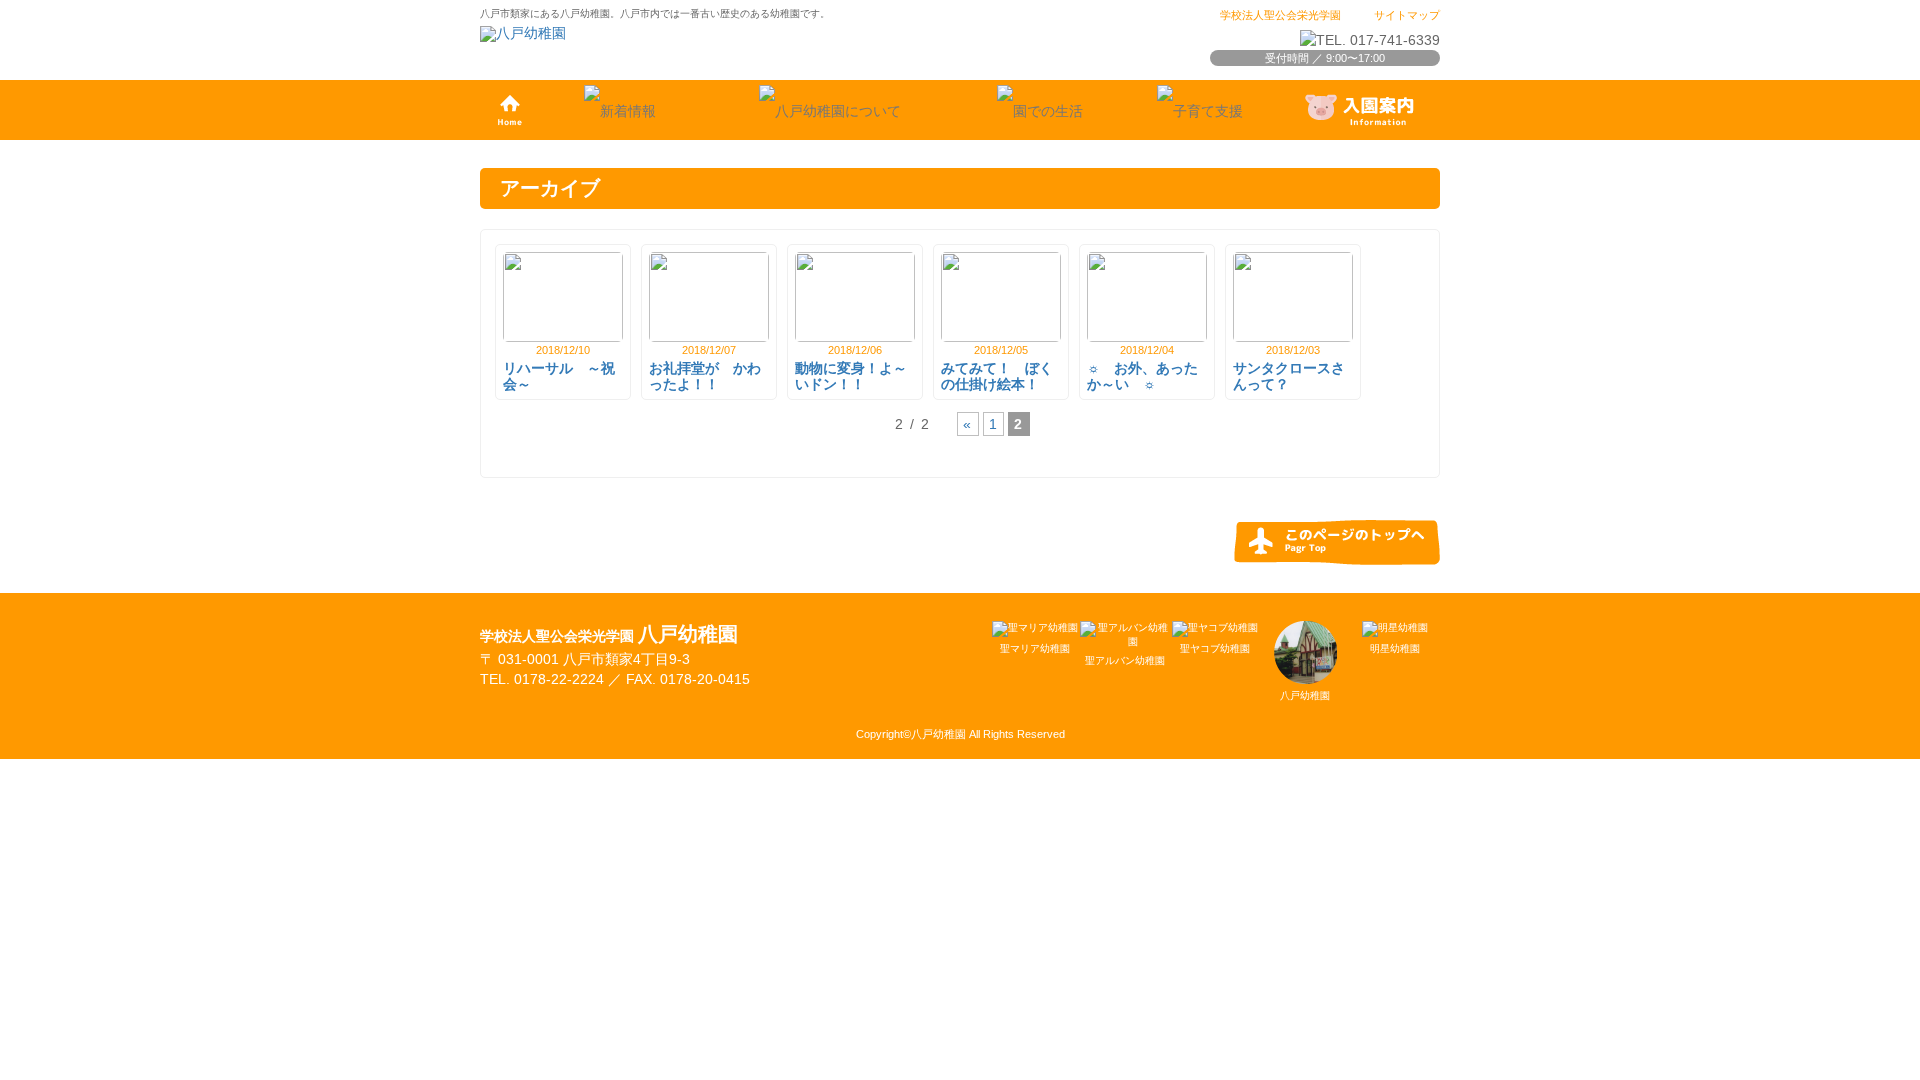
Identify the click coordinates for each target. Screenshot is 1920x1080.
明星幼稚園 (1395, 648)
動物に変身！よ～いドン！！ (851, 376)
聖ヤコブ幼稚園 (1215, 648)
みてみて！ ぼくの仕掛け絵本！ (997, 376)
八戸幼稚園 (1305, 695)
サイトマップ (1407, 15)
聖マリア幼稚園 (1035, 648)
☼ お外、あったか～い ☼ (1142, 376)
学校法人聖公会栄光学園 (1280, 15)
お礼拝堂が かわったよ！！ (705, 376)
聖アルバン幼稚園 (1125, 660)
